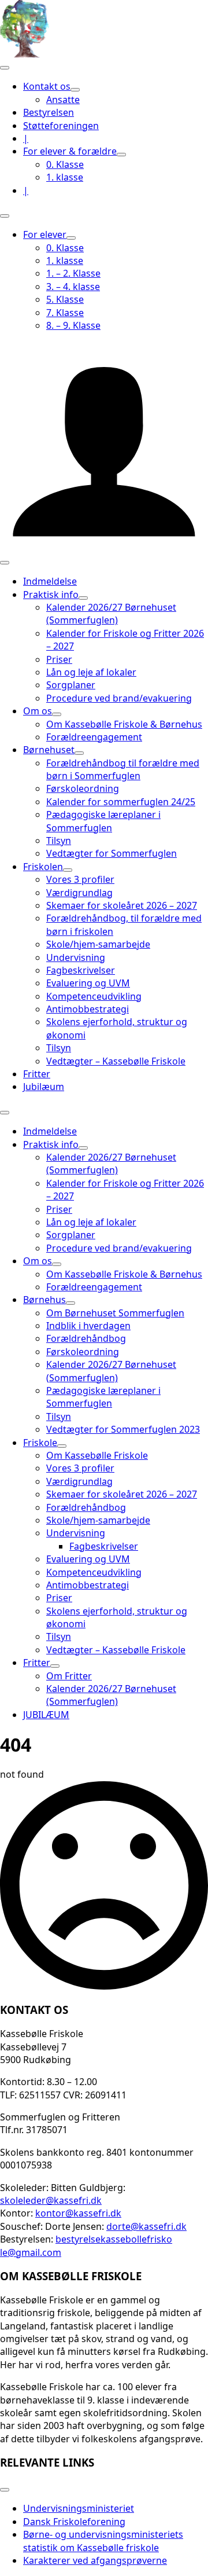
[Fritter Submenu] (55, 1666)
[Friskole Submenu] (62, 1446)
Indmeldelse (50, 581)
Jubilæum (44, 1087)
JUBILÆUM (46, 1715)
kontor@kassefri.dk (78, 2213)
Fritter (37, 1074)
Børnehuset (49, 750)
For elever (45, 234)
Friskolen (43, 867)
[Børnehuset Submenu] (79, 753)
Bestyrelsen (49, 112)
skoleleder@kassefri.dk (51, 2200)
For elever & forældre (70, 151)
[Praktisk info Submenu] (83, 598)
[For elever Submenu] (71, 238)
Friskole (40, 1443)
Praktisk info (51, 595)
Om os (38, 711)
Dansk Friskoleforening (74, 2522)
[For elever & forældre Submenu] (121, 155)
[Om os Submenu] (57, 714)
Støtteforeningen (61, 126)
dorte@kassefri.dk (146, 2226)
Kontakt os (47, 86)
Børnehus (44, 1300)
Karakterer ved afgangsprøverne (95, 2560)
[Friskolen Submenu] (68, 870)
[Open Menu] (5, 68)
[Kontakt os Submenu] (75, 90)
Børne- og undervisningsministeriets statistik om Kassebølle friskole (103, 2541)
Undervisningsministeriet (79, 2508)
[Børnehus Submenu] (70, 1303)
